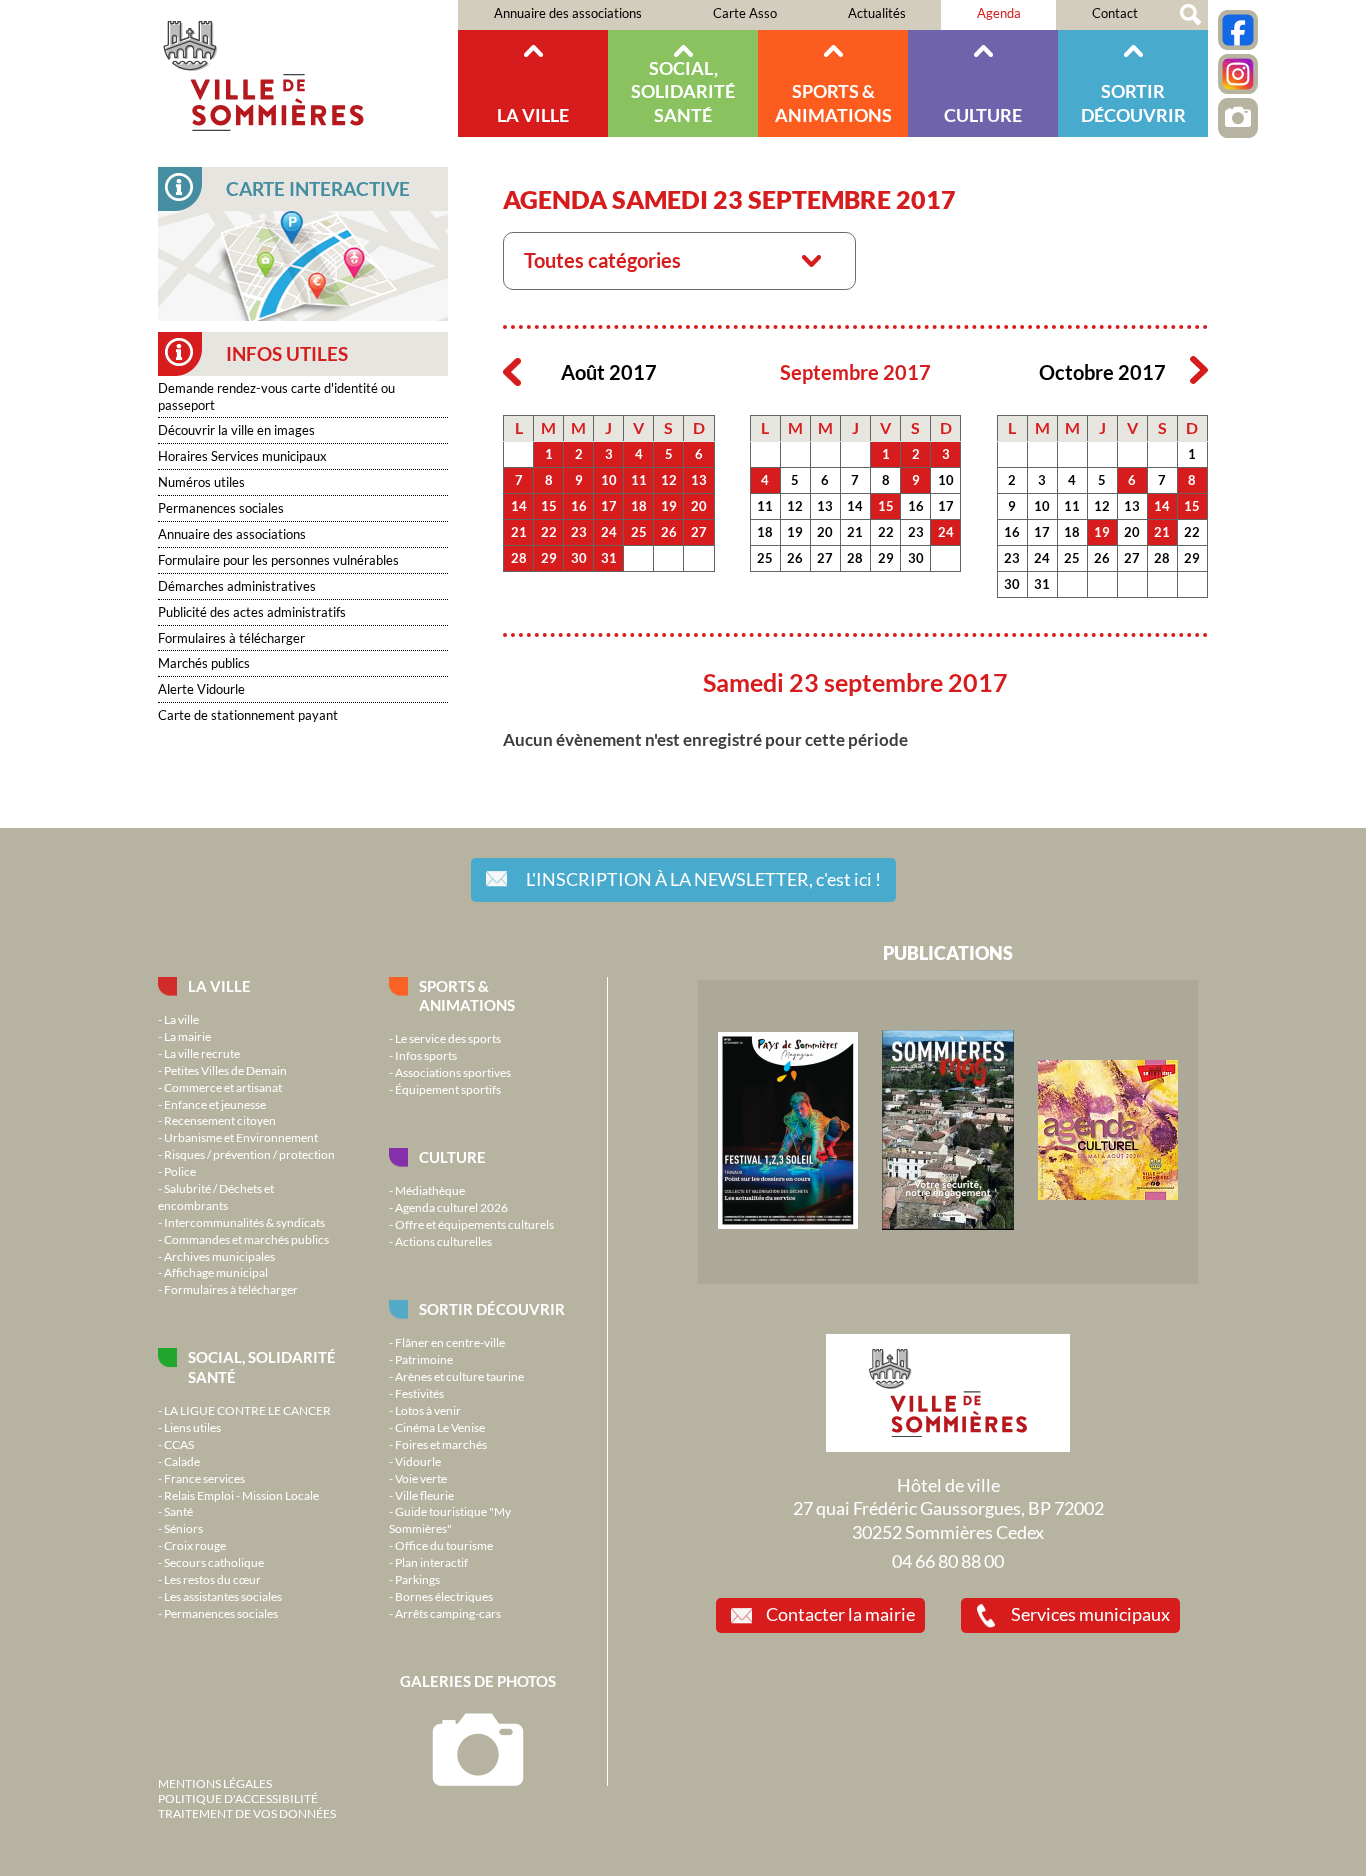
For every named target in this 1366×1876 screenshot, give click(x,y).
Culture (983, 115)
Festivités (419, 1393)
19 (669, 506)
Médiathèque (430, 1190)
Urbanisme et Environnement (241, 1137)
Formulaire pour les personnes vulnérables (278, 560)
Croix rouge (195, 1545)
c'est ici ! (703, 879)
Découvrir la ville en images (236, 430)
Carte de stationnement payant (248, 715)
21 (519, 532)
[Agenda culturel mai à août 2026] (1108, 1195)
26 (669, 532)
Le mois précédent (512, 371)
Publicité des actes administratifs (252, 612)
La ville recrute (202, 1053)
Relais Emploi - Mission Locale (241, 1495)
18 (639, 506)
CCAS (179, 1444)
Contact (1115, 13)
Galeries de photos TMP (1238, 118)
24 (609, 532)
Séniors (183, 1528)
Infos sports (426, 1055)
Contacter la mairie (840, 1614)
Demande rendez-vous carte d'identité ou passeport (276, 396)
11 (639, 480)
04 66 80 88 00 (948, 1561)
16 (579, 506)
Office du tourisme (444, 1545)
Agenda (999, 13)
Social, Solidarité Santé (683, 91)
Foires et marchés (441, 1444)
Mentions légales (215, 1783)
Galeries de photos (478, 1681)
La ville (533, 115)
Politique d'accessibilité (238, 1798)
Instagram (1238, 74)
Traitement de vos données (247, 1813)
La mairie (187, 1036)
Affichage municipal (216, 1272)
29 (549, 558)
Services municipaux (1090, 1614)
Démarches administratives (237, 586)
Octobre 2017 (1102, 372)
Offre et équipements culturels (474, 1224)
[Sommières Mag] (948, 1225)
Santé (178, 1511)
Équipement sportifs (448, 1089)
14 (519, 506)
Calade (182, 1461)
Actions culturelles (443, 1241)
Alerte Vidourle (201, 689)
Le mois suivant (1199, 371)
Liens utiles (192, 1427)
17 (609, 506)
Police (180, 1171)
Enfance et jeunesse (215, 1104)
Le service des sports (448, 1038)
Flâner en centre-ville (450, 1342)
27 (699, 532)
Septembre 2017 (855, 372)
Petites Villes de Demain (225, 1070)
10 (609, 480)
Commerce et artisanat (223, 1087)
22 (549, 532)
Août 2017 (609, 372)
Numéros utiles (201, 482)
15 (549, 506)
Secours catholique (214, 1562)
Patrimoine (424, 1359)
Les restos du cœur (212, 1579)
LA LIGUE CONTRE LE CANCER (247, 1410)
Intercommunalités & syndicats (244, 1222)
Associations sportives (453, 1072)
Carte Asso (745, 13)
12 (669, 480)
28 (519, 558)
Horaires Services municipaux (242, 456)
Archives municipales (219, 1256)
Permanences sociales (221, 508)
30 (579, 558)
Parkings (417, 1579)
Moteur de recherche (1190, 15)
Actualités (877, 13)
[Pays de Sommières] (788, 1224)
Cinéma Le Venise (440, 1427)
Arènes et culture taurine (459, 1376)
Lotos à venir (428, 1410)
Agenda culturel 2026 (451, 1207)
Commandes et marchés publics (246, 1239)
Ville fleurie (424, 1495)
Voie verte (421, 1478)
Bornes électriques (444, 1596)
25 (639, 532)
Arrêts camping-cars (448, 1613)
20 (699, 506)
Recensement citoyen (220, 1120)
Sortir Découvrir (1133, 102)
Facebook (1238, 30)
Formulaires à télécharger (231, 638)
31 (609, 558)
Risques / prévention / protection (249, 1154)
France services (204, 1478)
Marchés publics (204, 663)
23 (579, 532)
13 (699, 480)
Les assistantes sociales (223, 1596)
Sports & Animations (833, 102)
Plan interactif (431, 1562)
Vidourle (418, 1461)
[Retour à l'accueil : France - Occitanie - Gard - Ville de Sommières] (308, 68)
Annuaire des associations (568, 13)
